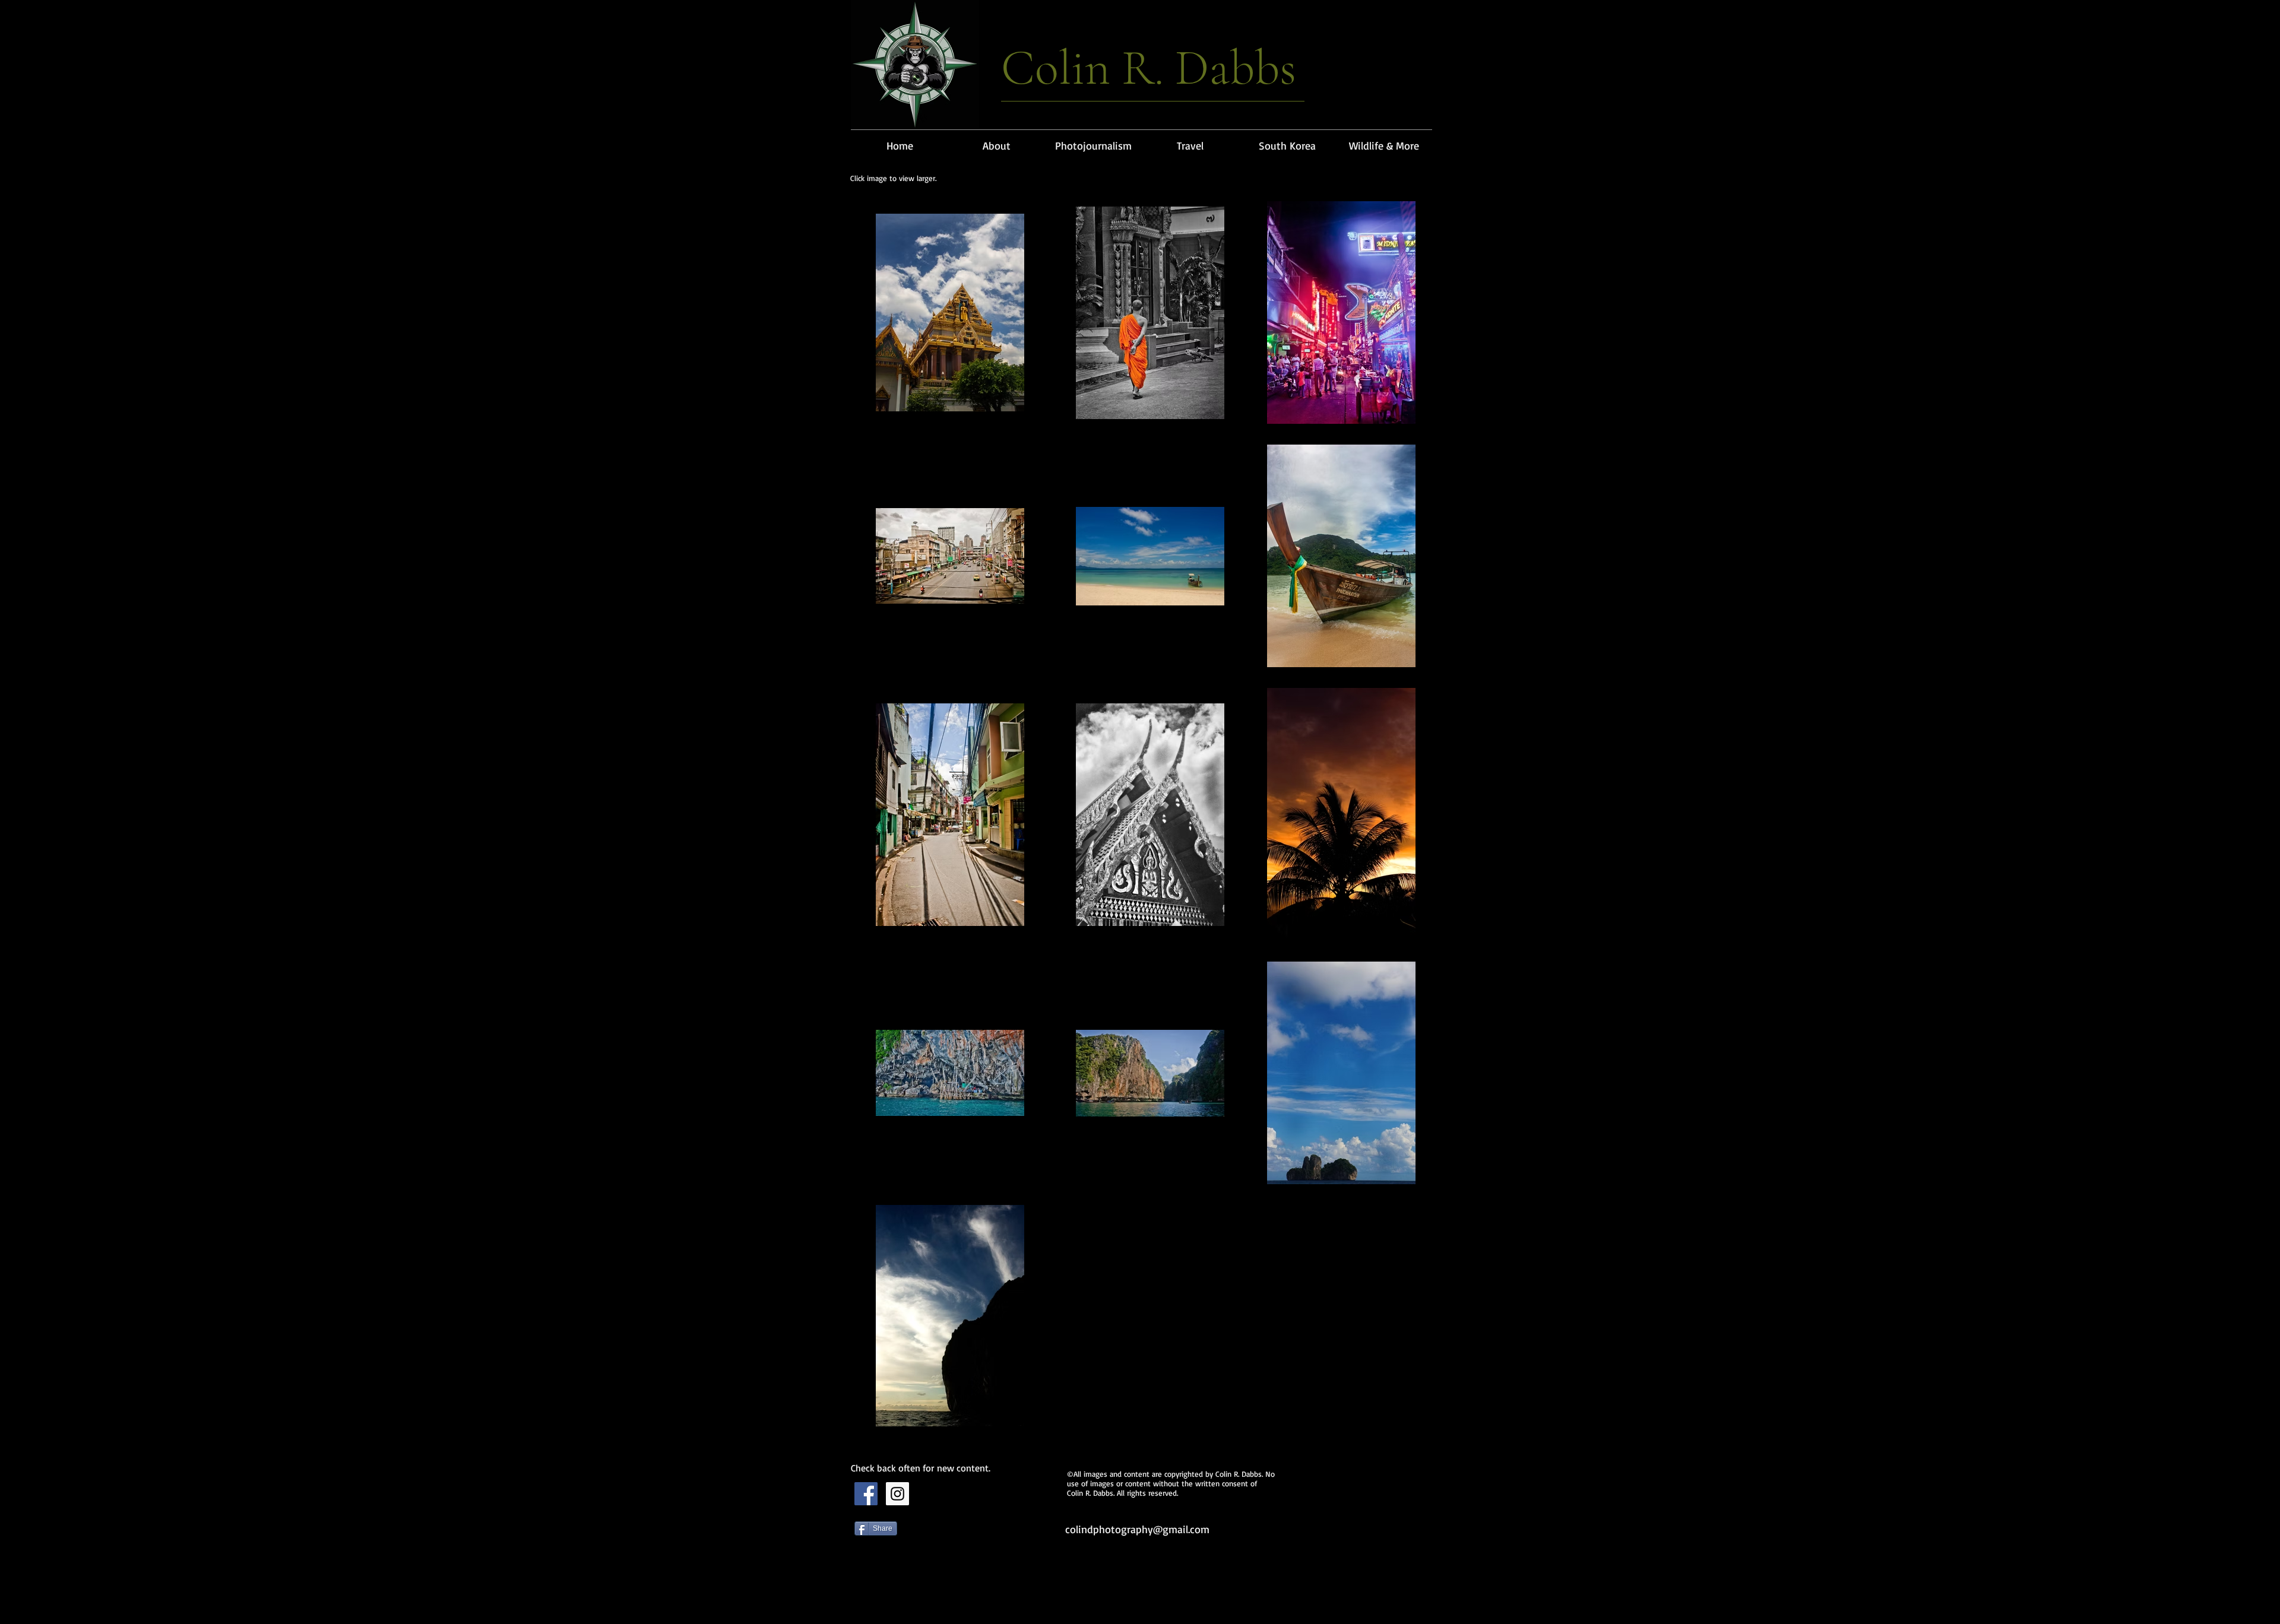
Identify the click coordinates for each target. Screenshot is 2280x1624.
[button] (1093, 140)
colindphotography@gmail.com (1137, 1529)
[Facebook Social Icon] (866, 1494)
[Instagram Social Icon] (897, 1494)
